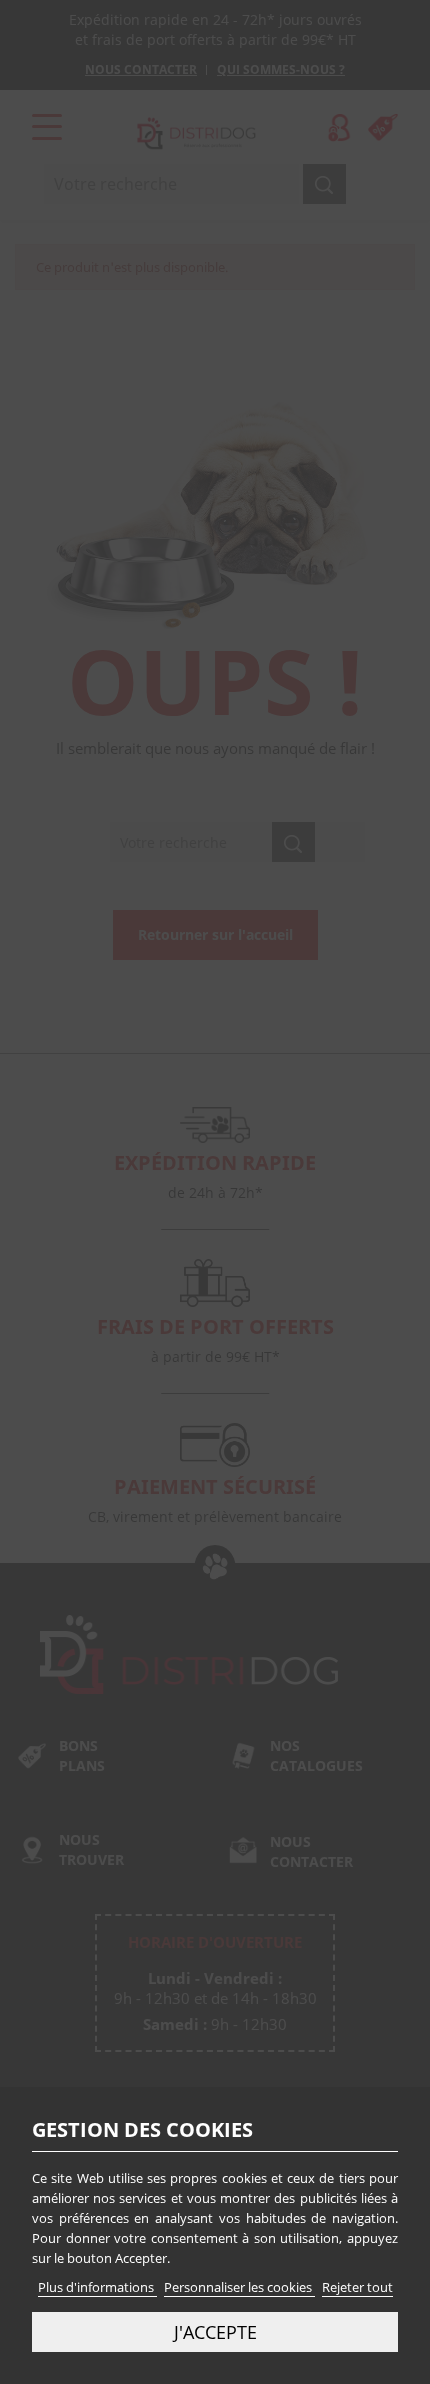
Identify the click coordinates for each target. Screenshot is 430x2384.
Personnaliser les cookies (239, 2287)
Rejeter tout (357, 2287)
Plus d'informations (97, 2287)
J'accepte (215, 2331)
